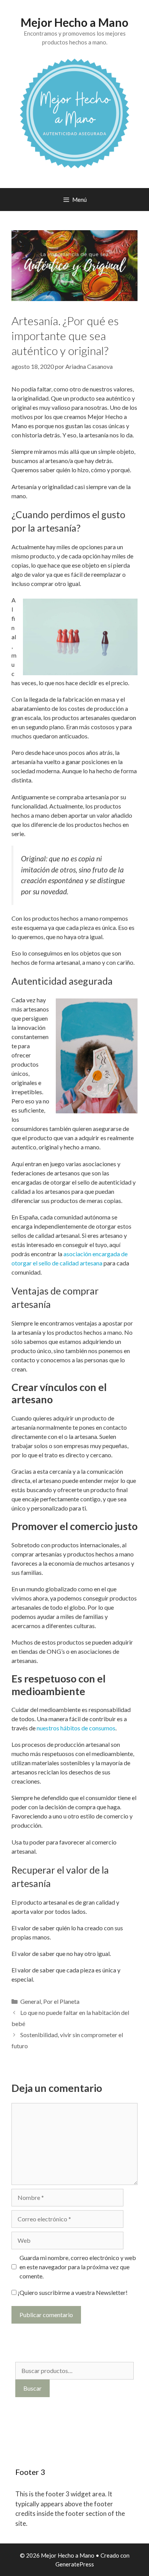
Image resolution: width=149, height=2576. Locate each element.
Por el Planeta (61, 2001)
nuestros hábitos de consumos (76, 1728)
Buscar (32, 2388)
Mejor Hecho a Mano (74, 22)
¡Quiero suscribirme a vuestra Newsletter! (72, 2292)
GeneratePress (75, 2564)
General (31, 2001)
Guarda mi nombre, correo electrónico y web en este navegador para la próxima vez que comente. (78, 2267)
